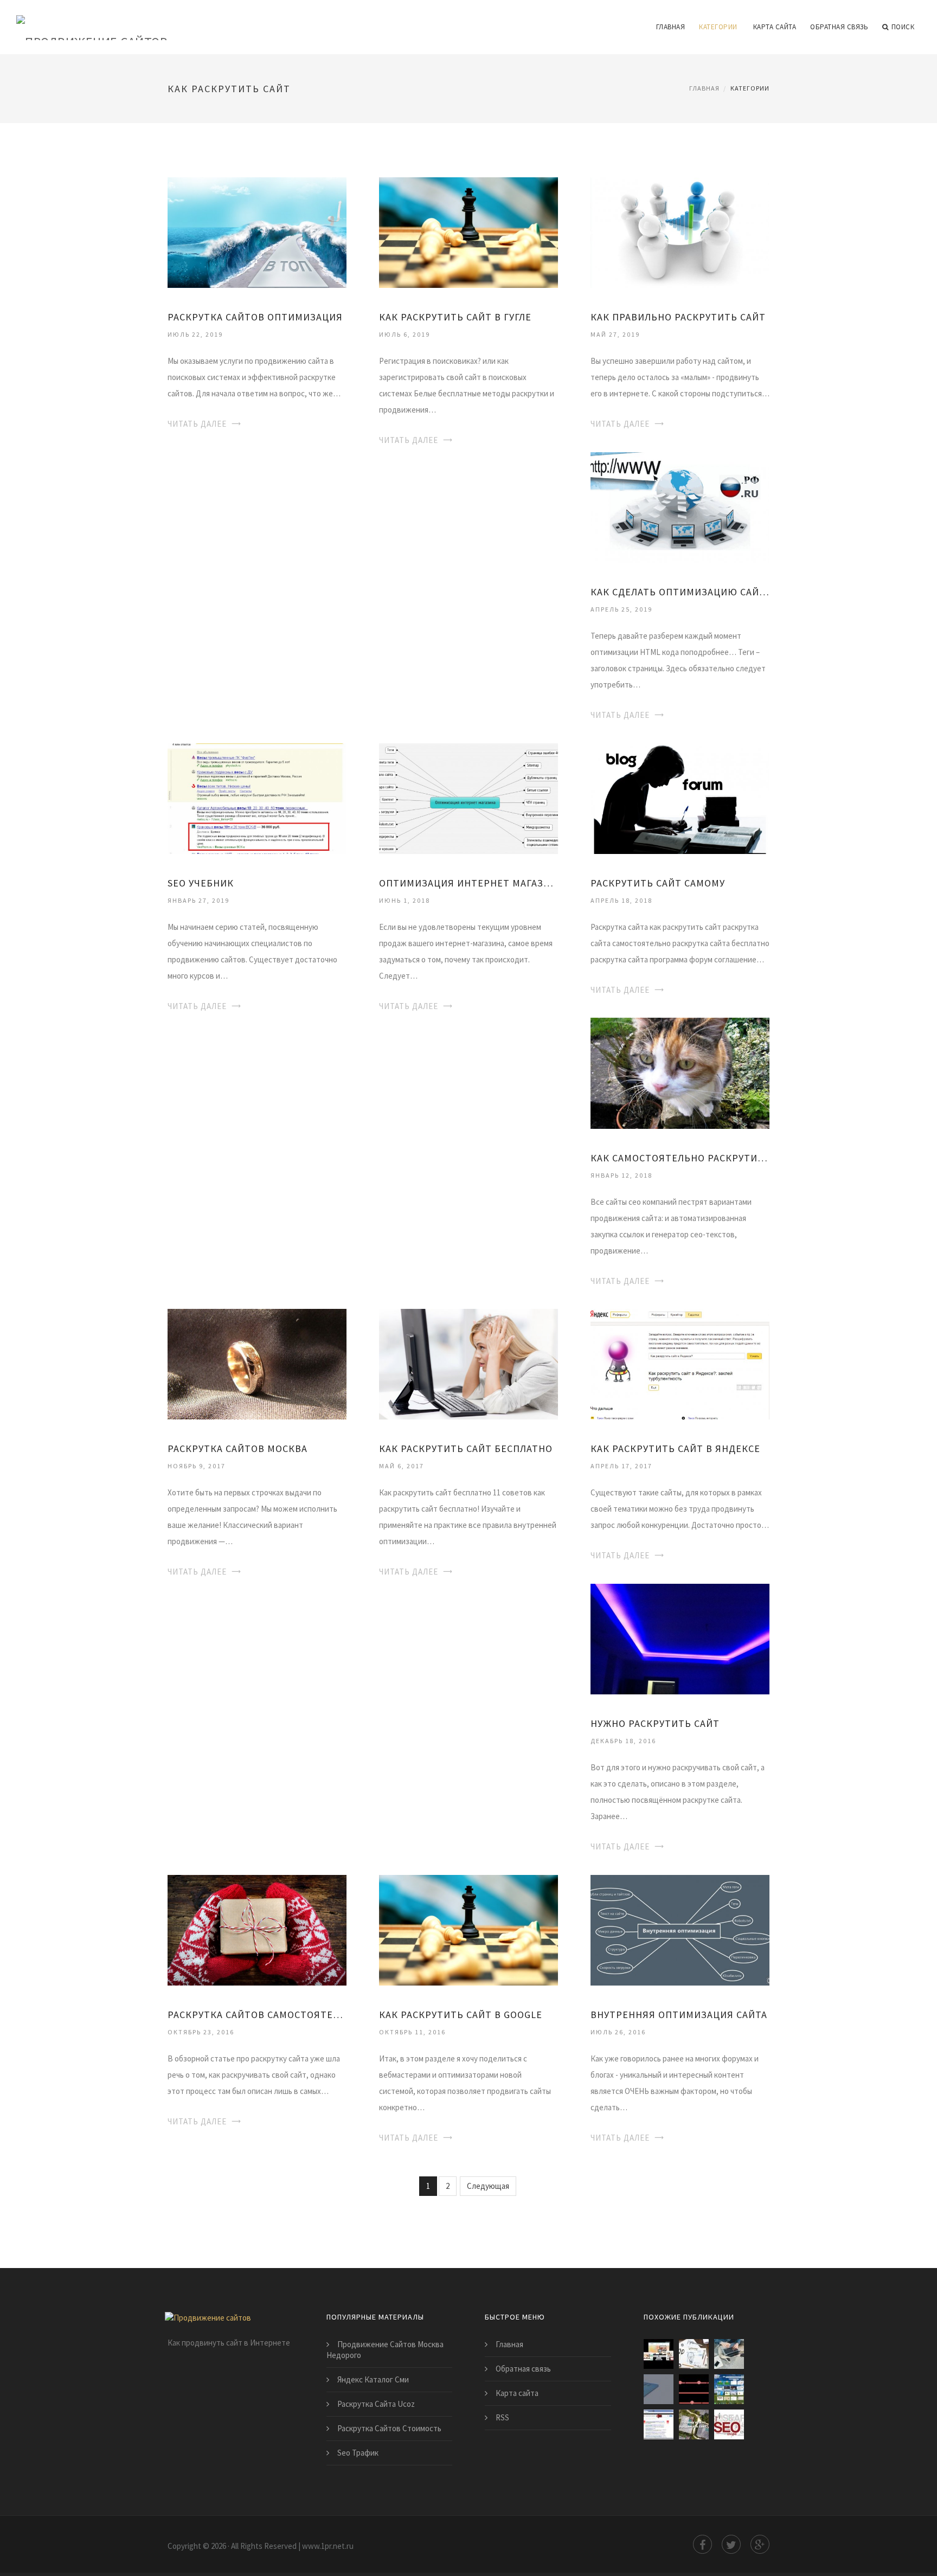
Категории (718, 27)
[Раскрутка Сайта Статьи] (694, 2354)
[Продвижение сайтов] (92, 20)
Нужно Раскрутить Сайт (655, 1723)
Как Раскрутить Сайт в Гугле (455, 317)
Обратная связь (839, 27)
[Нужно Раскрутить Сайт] (680, 1638)
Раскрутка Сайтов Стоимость (389, 2428)
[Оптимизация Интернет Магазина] (468, 797)
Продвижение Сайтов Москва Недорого (385, 2350)
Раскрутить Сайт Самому (658, 883)
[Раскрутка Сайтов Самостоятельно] (257, 1929)
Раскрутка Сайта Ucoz (376, 2404)
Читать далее (197, 424)
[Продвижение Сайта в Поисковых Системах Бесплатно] (659, 2424)
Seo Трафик (358, 2453)
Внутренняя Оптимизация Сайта (679, 2015)
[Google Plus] (760, 2544)
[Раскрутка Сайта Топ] (659, 2354)
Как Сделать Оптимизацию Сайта (680, 592)
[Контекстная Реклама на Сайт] (729, 2354)
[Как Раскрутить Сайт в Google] (468, 1929)
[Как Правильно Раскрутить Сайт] (680, 232)
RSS (502, 2417)
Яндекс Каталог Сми (373, 2379)
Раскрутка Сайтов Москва (238, 1448)
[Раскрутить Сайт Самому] (680, 797)
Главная (671, 27)
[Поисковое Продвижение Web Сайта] (659, 2389)
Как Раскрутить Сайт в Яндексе (675, 1448)
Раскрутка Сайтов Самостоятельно (257, 2015)
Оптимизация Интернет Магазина (468, 883)
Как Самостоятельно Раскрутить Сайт (680, 1158)
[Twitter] (731, 2544)
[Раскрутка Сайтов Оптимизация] (257, 232)
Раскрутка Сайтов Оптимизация (255, 317)
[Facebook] (702, 2544)
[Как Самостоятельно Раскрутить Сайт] (680, 1072)
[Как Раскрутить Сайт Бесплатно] (468, 1363)
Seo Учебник (201, 883)
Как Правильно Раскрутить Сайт (678, 317)
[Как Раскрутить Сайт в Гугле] (468, 232)
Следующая (488, 2186)
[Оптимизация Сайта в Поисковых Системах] (729, 2424)
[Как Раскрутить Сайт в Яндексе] (680, 1363)
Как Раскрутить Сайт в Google (461, 2015)
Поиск (903, 27)
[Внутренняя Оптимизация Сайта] (680, 1929)
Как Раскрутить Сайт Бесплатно (466, 1448)
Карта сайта (775, 27)
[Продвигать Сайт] (694, 2424)
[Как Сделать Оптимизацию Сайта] (680, 507)
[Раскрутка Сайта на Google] (694, 2389)
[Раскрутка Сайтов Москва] (257, 1363)
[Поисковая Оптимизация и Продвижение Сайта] (729, 2389)
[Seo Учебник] (257, 797)
